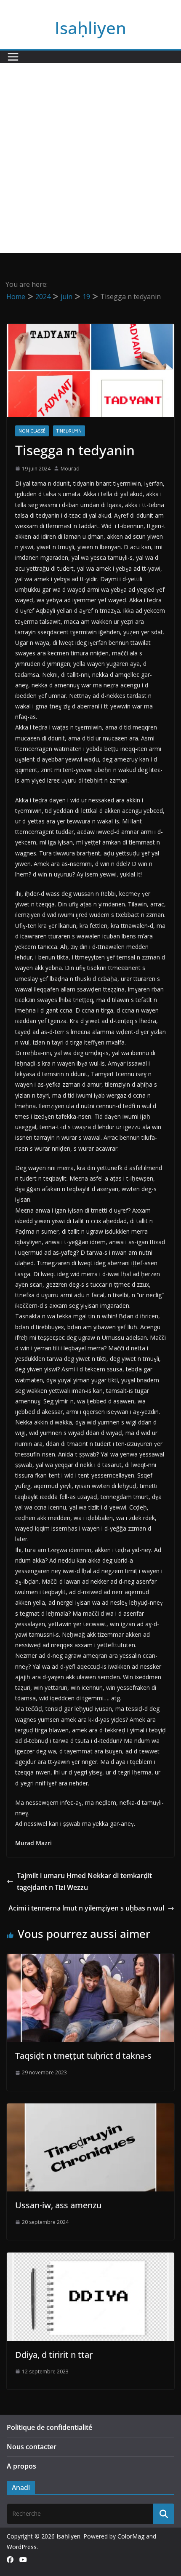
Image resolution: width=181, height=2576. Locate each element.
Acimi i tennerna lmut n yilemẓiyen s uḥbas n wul (86, 1908)
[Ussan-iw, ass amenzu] (90, 2109)
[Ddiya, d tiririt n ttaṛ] (90, 2258)
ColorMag (131, 2536)
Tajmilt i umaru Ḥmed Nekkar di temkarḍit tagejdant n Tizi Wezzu (84, 1882)
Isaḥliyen (90, 28)
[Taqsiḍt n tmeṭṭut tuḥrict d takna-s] (90, 1960)
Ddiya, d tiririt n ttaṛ (54, 2355)
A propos (21, 2466)
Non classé (32, 431)
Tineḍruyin (69, 431)
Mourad (70, 469)
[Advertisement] (90, 158)
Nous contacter (32, 2447)
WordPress (22, 2547)
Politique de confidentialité (49, 2427)
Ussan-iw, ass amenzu (58, 2205)
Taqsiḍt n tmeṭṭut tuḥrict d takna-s (83, 2056)
